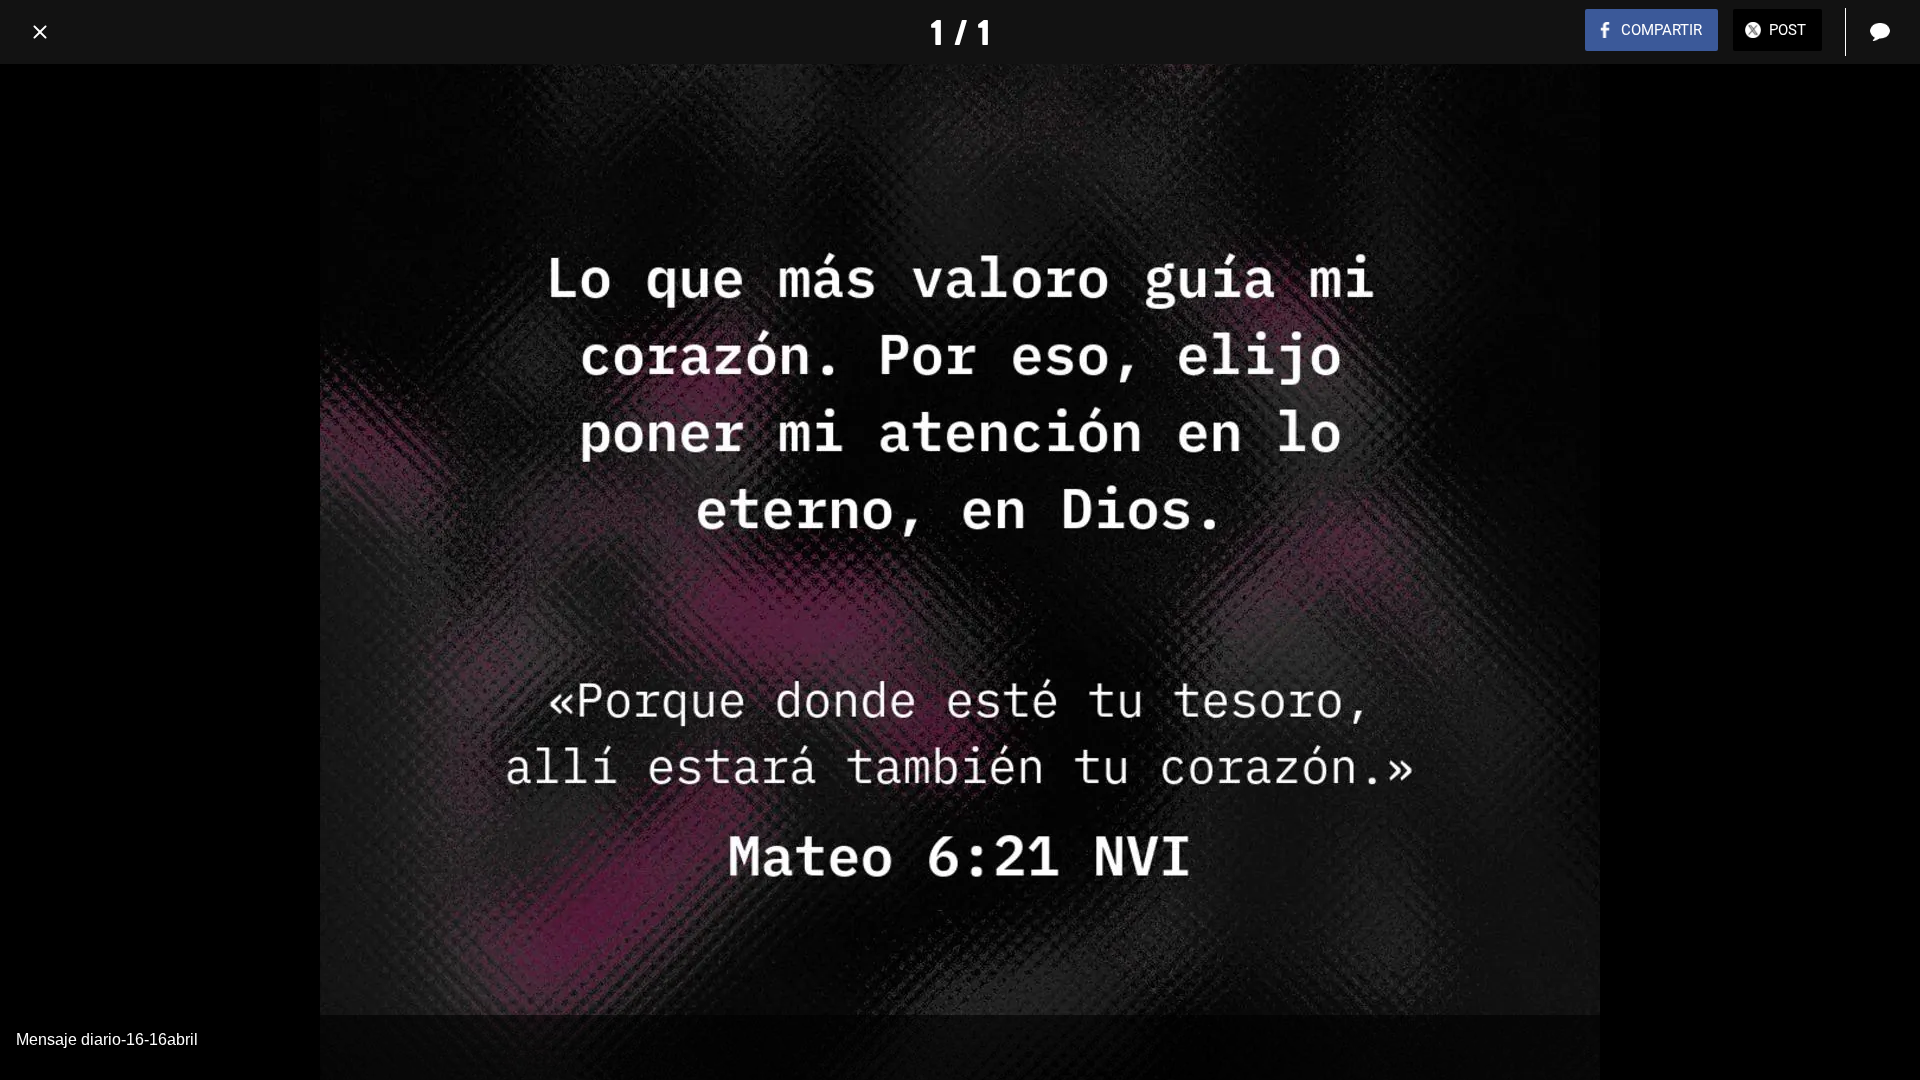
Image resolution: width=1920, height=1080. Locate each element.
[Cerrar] (40, 32)
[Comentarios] (1880, 32)
